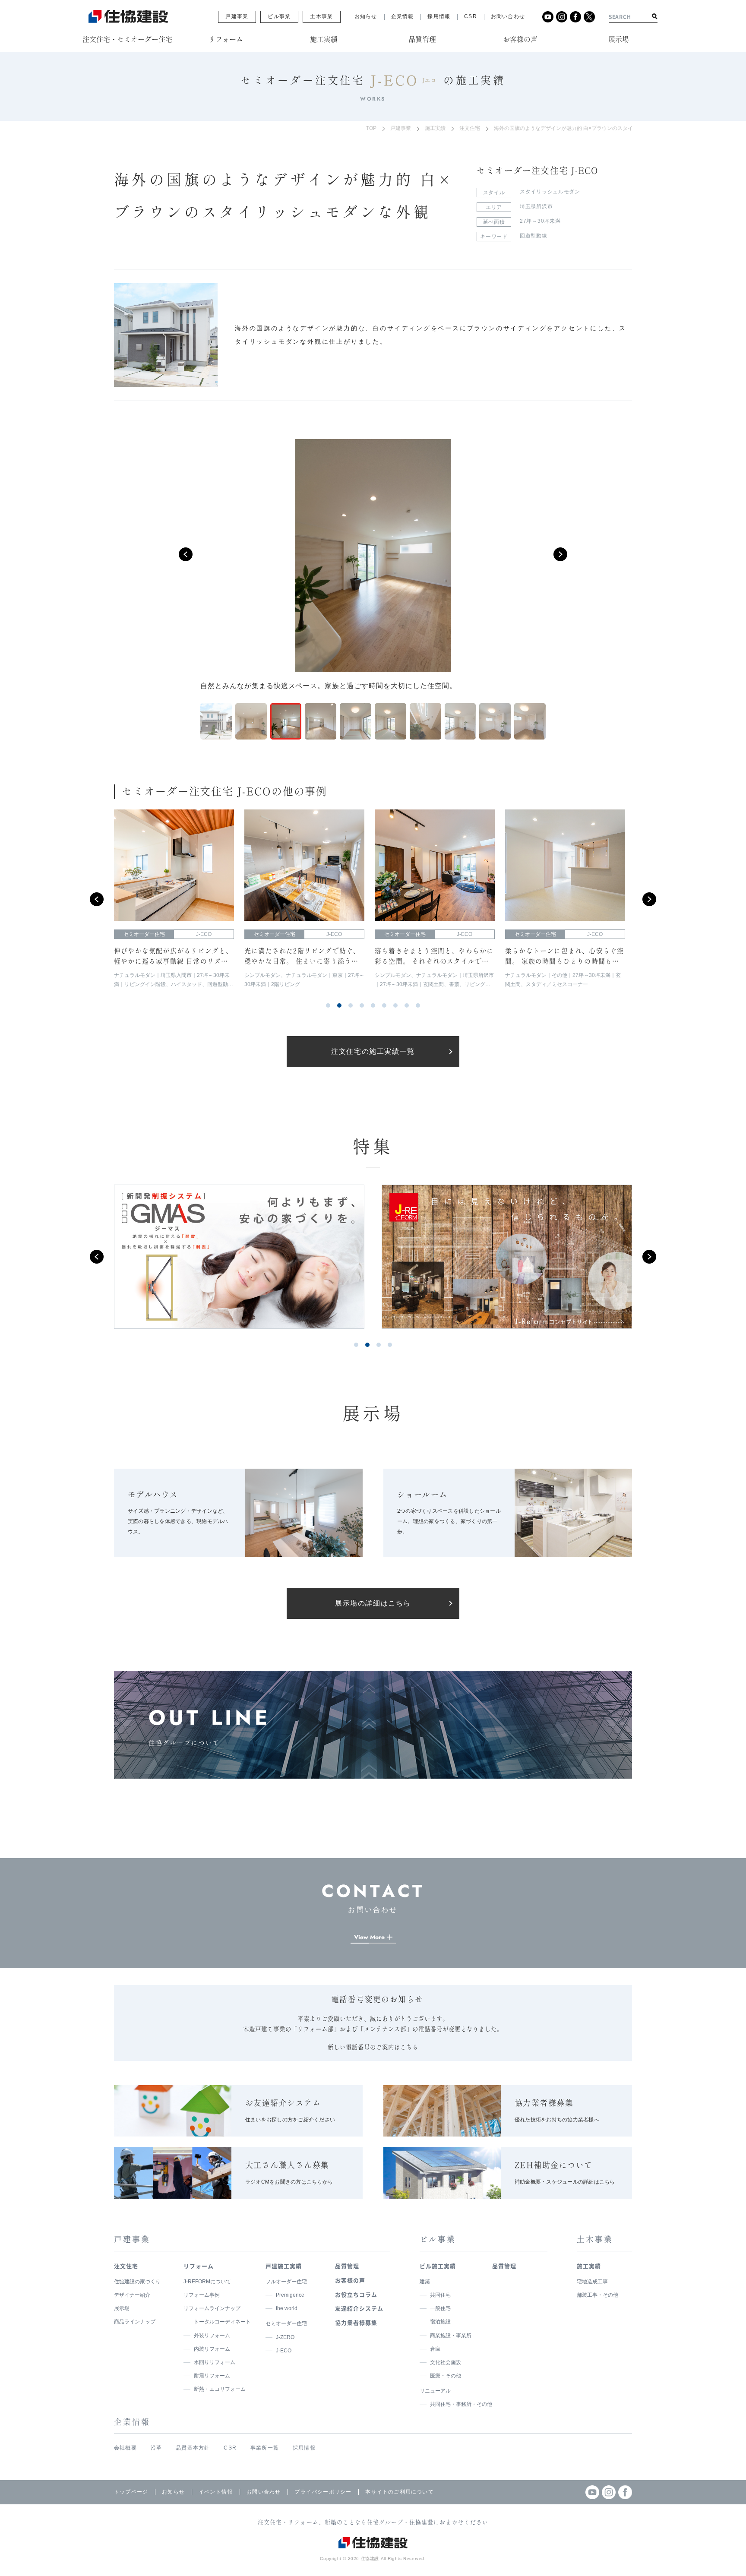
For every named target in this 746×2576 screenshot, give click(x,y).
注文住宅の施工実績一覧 (373, 1051)
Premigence (290, 2295)
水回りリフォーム (215, 2362)
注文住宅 (470, 128)
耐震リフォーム (212, 2376)
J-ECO (284, 2351)
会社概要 (125, 2448)
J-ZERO (285, 2337)
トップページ (131, 2492)
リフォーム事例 (202, 2295)
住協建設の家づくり (137, 2282)
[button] (186, 554)
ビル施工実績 (438, 2266)
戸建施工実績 (284, 2266)
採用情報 (439, 16)
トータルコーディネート (222, 2322)
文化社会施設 (446, 2362)
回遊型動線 (534, 236)
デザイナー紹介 (132, 2295)
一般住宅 (440, 2308)
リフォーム (199, 2266)
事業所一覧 (265, 2448)
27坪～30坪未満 (540, 221)
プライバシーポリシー (323, 2492)
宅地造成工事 (592, 2282)
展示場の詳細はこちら (373, 1603)
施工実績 (435, 128)
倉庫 (435, 2349)
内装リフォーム (212, 2349)
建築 (425, 2282)
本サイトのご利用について (399, 2492)
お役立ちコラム (356, 2294)
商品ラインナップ (135, 2322)
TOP (371, 128)
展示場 (122, 2308)
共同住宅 (440, 2295)
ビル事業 (279, 16)
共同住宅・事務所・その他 (461, 2404)
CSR (471, 16)
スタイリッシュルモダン (550, 192)
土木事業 (321, 16)
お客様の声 (350, 2280)
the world (287, 2308)
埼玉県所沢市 (536, 206)
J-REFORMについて (207, 2282)
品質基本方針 (193, 2448)
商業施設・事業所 (451, 2336)
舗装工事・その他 (597, 2295)
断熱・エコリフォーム (220, 2389)
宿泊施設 (440, 2322)
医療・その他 (446, 2376)
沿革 (156, 2448)
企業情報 (403, 16)
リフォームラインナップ (212, 2308)
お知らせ (366, 16)
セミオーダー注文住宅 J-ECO (537, 171)
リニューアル (435, 2391)
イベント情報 (216, 2492)
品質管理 (347, 2266)
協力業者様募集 (356, 2322)
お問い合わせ (508, 16)
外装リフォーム (212, 2336)
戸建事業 (237, 16)
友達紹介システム (359, 2308)
